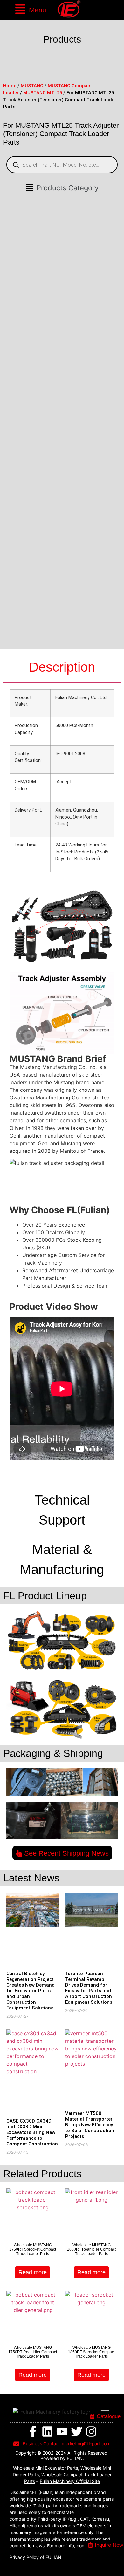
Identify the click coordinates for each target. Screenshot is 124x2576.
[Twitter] (77, 2431)
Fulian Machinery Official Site (70, 2481)
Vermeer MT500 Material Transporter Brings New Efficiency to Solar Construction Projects (90, 2125)
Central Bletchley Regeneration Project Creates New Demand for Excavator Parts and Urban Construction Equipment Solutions (31, 1991)
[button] (30, 10)
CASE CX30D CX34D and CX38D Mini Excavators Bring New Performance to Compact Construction (32, 2132)
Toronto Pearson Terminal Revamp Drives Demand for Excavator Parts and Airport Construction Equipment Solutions (89, 1988)
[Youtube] (62, 2431)
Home (10, 86)
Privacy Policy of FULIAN (35, 2557)
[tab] (62, 668)
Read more (33, 2272)
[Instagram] (91, 2431)
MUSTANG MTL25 (43, 93)
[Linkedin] (47, 2431)
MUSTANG (32, 86)
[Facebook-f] (33, 2431)
